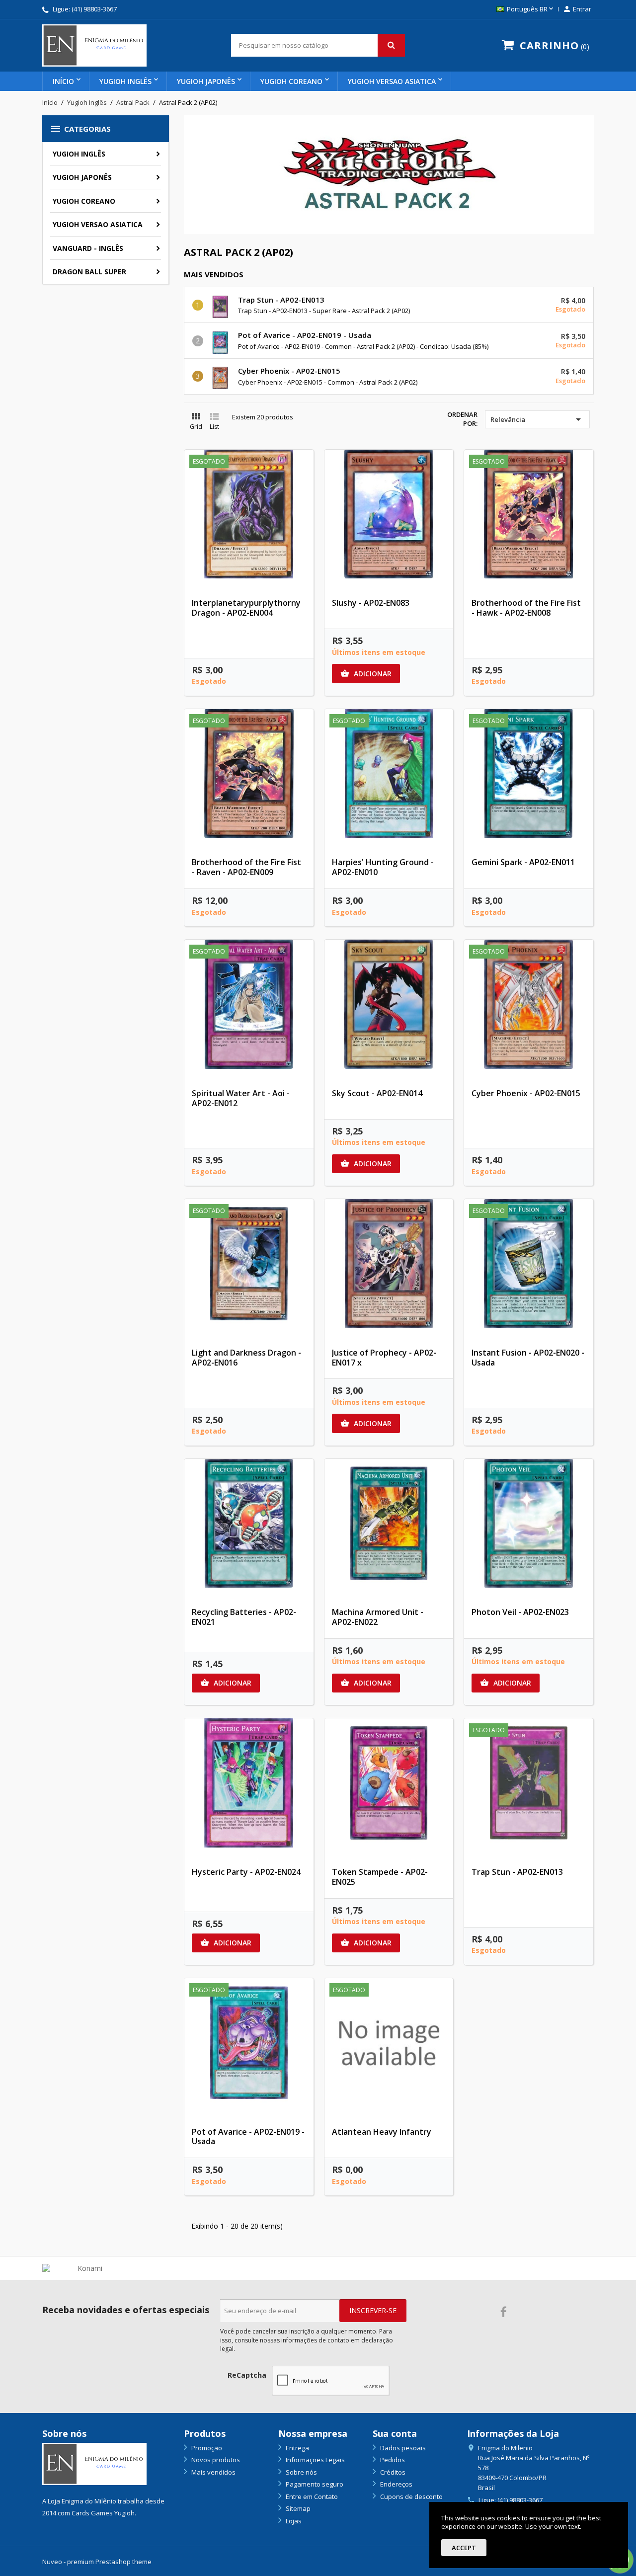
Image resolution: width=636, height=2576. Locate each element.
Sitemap (297, 2508)
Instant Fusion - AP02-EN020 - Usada (528, 1358)
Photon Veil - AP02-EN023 (520, 1612)
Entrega (297, 2448)
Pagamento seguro (314, 2484)
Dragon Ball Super (89, 272)
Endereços (396, 2484)
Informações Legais (315, 2460)
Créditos (392, 2472)
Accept (464, 2548)
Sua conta (395, 2433)
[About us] (94, 2463)
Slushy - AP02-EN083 (371, 603)
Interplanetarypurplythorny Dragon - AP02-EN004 (246, 608)
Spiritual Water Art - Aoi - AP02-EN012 (241, 1098)
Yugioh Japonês (206, 81)
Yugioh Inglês (125, 81)
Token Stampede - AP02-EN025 (380, 1877)
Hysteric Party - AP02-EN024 (246, 1872)
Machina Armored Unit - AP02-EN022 (378, 1617)
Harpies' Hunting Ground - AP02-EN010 (383, 867)
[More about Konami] (86, 2268)
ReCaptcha (247, 2375)
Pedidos (392, 2460)
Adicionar (366, 674)
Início (63, 81)
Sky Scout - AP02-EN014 (377, 1093)
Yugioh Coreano (291, 81)
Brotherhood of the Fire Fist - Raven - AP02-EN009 (246, 867)
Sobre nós (301, 2472)
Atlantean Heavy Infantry (382, 2132)
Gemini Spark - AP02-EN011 (523, 862)
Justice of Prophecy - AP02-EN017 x (384, 1358)
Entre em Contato (311, 2496)
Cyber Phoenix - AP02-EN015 (289, 371)
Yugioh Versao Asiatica (392, 81)
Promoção (206, 2448)
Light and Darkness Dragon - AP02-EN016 (246, 1358)
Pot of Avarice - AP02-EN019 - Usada (305, 335)
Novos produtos (215, 2460)
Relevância (537, 419)
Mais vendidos (213, 2472)
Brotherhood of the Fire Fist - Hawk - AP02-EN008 (526, 608)
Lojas (293, 2521)
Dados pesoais (402, 2448)
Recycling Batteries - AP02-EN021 (244, 1617)
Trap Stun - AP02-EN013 (281, 300)
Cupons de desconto (411, 2496)
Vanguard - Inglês (88, 248)
